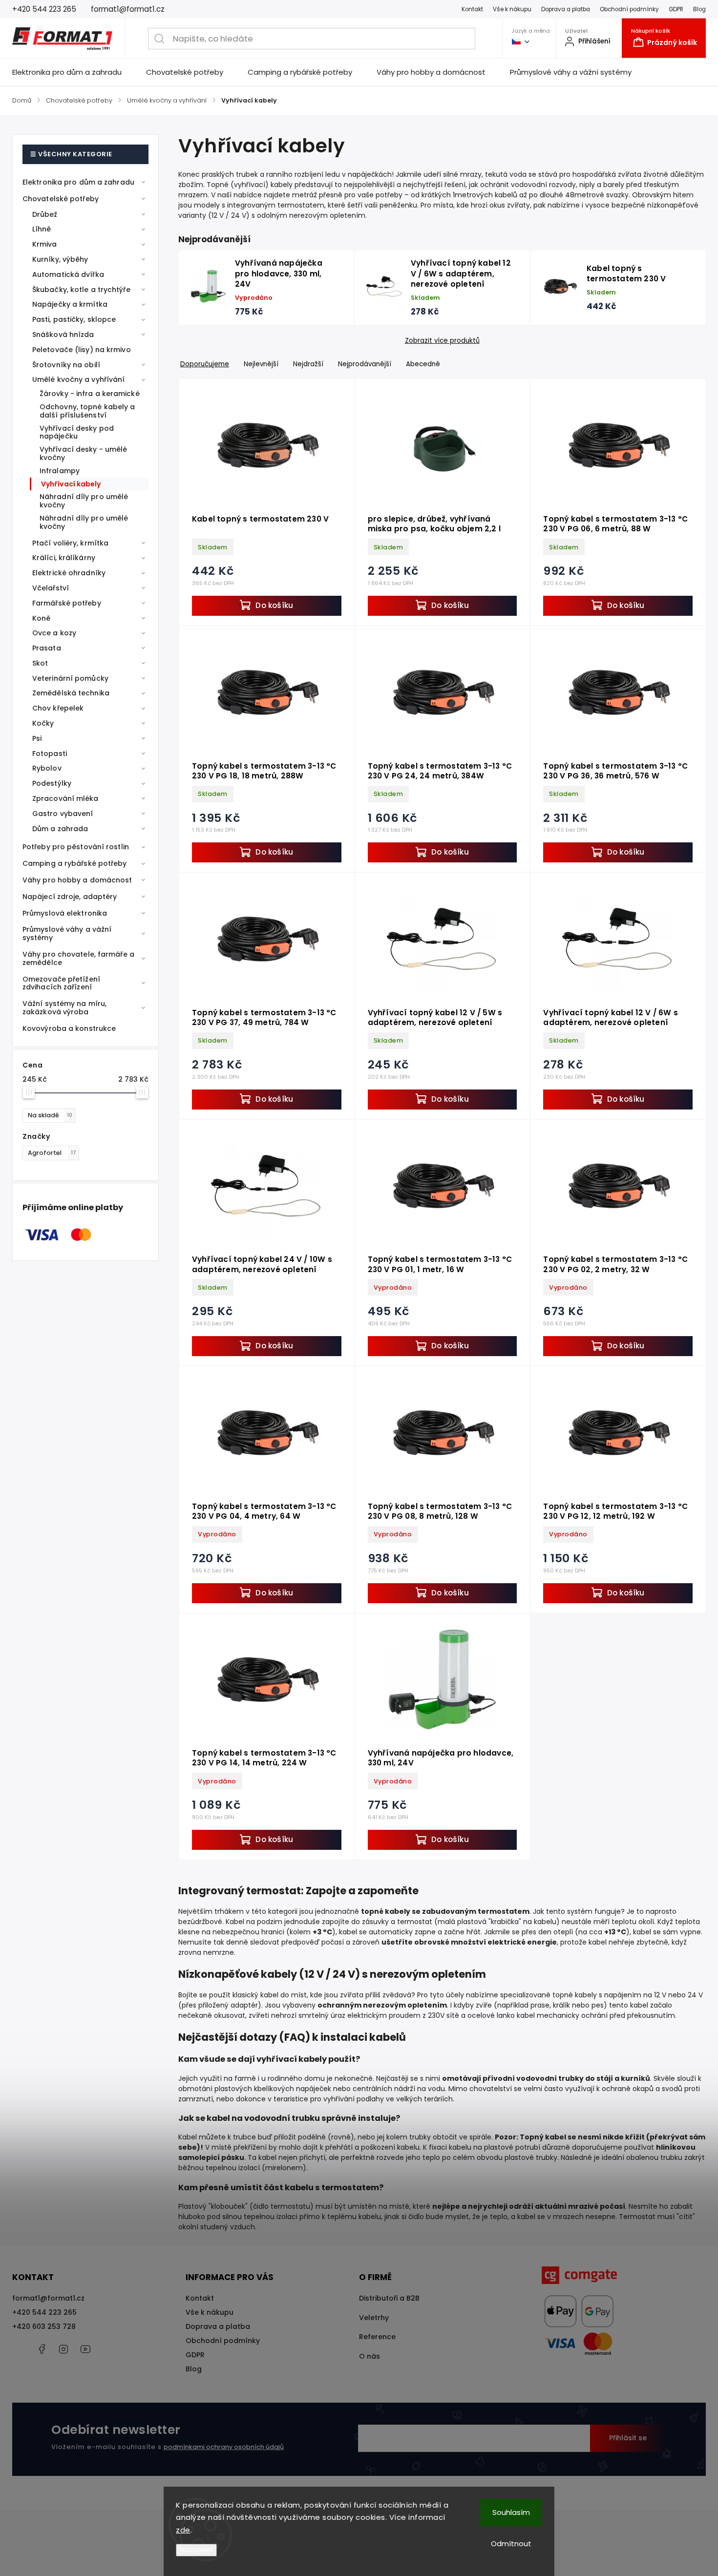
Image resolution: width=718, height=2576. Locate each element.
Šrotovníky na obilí (66, 365)
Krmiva (45, 244)
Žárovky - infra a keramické (90, 394)
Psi (37, 738)
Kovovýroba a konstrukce (69, 1028)
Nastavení (196, 2550)
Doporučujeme (205, 364)
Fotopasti (50, 754)
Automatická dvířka (68, 274)
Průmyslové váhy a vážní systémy (67, 933)
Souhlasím (511, 2512)
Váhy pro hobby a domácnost (77, 880)
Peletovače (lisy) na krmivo (82, 350)
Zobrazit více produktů (442, 341)
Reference (377, 2337)
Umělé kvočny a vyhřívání (78, 379)
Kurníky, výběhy (60, 259)
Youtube (85, 2349)
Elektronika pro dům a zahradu (78, 182)
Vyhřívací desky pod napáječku (77, 432)
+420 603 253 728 (44, 2326)
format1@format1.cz (48, 2298)
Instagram (63, 2349)
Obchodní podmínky (629, 9)
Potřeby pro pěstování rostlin (76, 847)
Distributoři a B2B (389, 2298)
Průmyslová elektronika (65, 913)
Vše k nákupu (512, 9)
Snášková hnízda (63, 335)
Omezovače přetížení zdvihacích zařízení (61, 983)
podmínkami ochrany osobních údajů (224, 2447)
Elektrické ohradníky (69, 573)
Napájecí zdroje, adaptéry (70, 897)
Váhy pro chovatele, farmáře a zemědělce (78, 958)
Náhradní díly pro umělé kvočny (84, 501)
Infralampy (60, 471)
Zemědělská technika (71, 693)
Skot (40, 663)
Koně (41, 618)
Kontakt (472, 9)
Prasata (47, 648)
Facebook (42, 2349)
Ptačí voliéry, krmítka (70, 543)
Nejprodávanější (365, 364)
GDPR (676, 9)
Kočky (43, 723)
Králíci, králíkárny (64, 558)
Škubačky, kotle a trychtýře (81, 290)
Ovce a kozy (54, 633)
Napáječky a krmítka (70, 304)
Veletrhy (374, 2318)
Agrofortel (52, 1153)
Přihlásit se (628, 2438)
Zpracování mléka (65, 798)
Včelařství (51, 588)
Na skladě (50, 1115)
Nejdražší (308, 364)
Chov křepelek (58, 708)
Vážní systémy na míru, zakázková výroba (64, 1008)
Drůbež (45, 214)
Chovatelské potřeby (61, 199)
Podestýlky (52, 783)
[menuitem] (73, 72)
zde (183, 2530)
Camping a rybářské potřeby (75, 863)
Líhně (42, 229)
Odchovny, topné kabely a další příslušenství (87, 411)
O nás (370, 2356)
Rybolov (47, 768)
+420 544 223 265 (44, 2312)
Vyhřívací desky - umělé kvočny (83, 453)
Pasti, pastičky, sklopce (74, 319)
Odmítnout (511, 2544)
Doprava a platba (566, 9)
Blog (699, 9)
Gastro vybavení (63, 814)
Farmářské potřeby (67, 603)
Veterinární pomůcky (70, 678)
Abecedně (423, 364)
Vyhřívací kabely (71, 484)
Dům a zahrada (60, 829)
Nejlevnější (261, 364)
